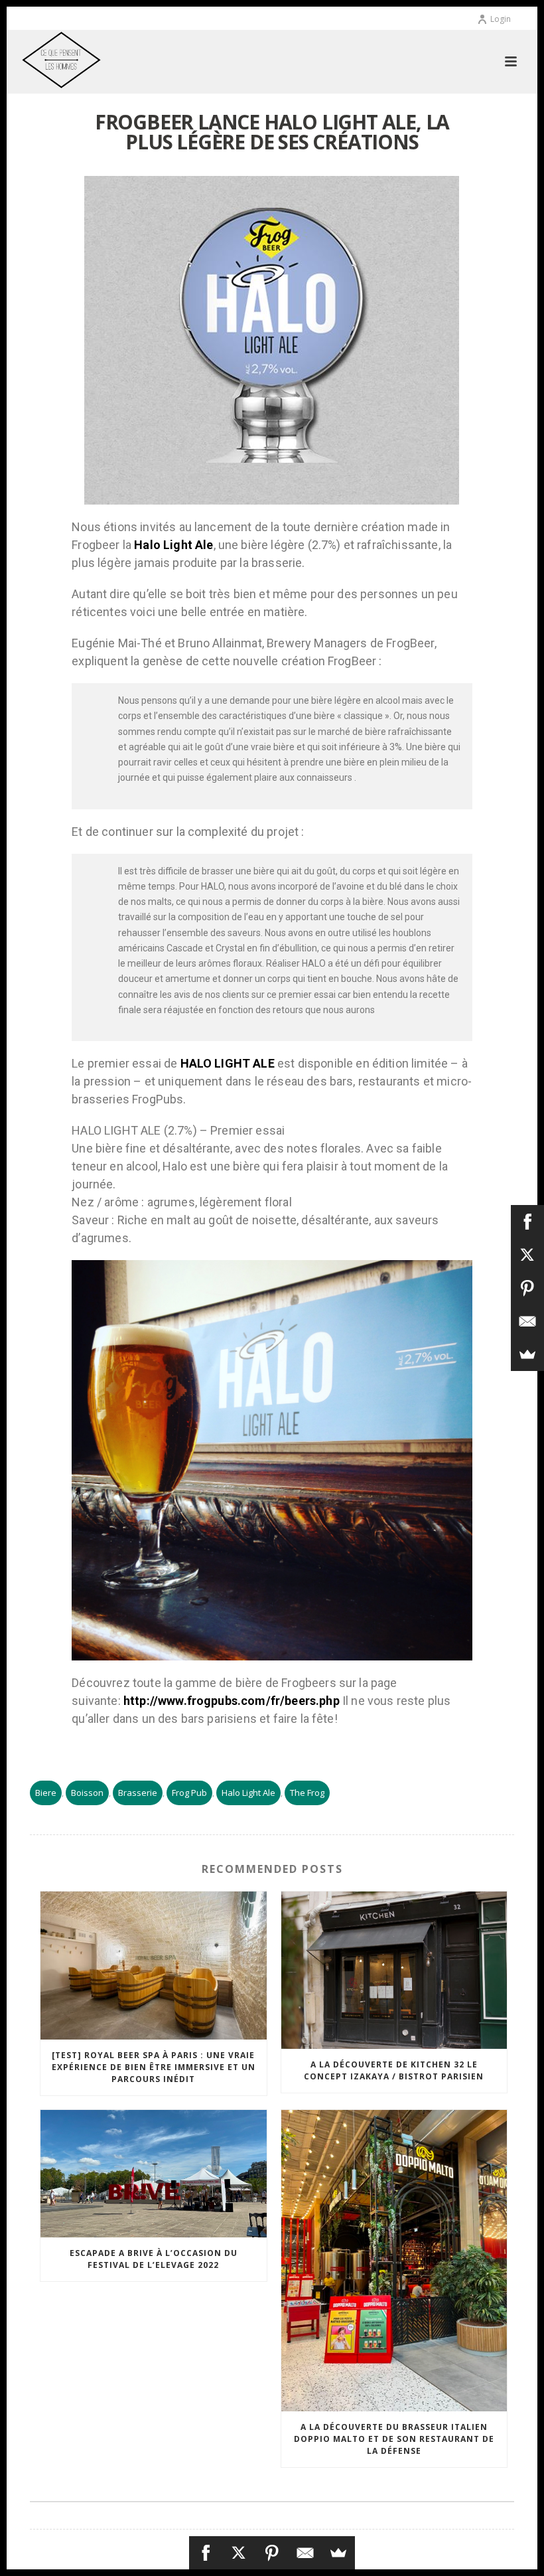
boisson (87, 1793)
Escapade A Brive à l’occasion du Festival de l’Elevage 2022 (154, 2259)
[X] (239, 2553)
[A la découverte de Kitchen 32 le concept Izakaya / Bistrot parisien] (394, 1971)
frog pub (189, 1793)
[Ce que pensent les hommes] (48, 60)
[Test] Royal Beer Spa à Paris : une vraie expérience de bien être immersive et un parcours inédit (154, 2067)
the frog (307, 1793)
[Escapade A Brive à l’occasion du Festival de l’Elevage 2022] (154, 2174)
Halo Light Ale (248, 1793)
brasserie (138, 1793)
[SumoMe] (338, 2553)
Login (501, 19)
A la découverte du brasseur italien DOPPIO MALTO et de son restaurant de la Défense (394, 2439)
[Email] (305, 2553)
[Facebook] (206, 2553)
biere (46, 1793)
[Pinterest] (272, 2553)
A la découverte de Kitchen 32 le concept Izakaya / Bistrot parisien (394, 2070)
